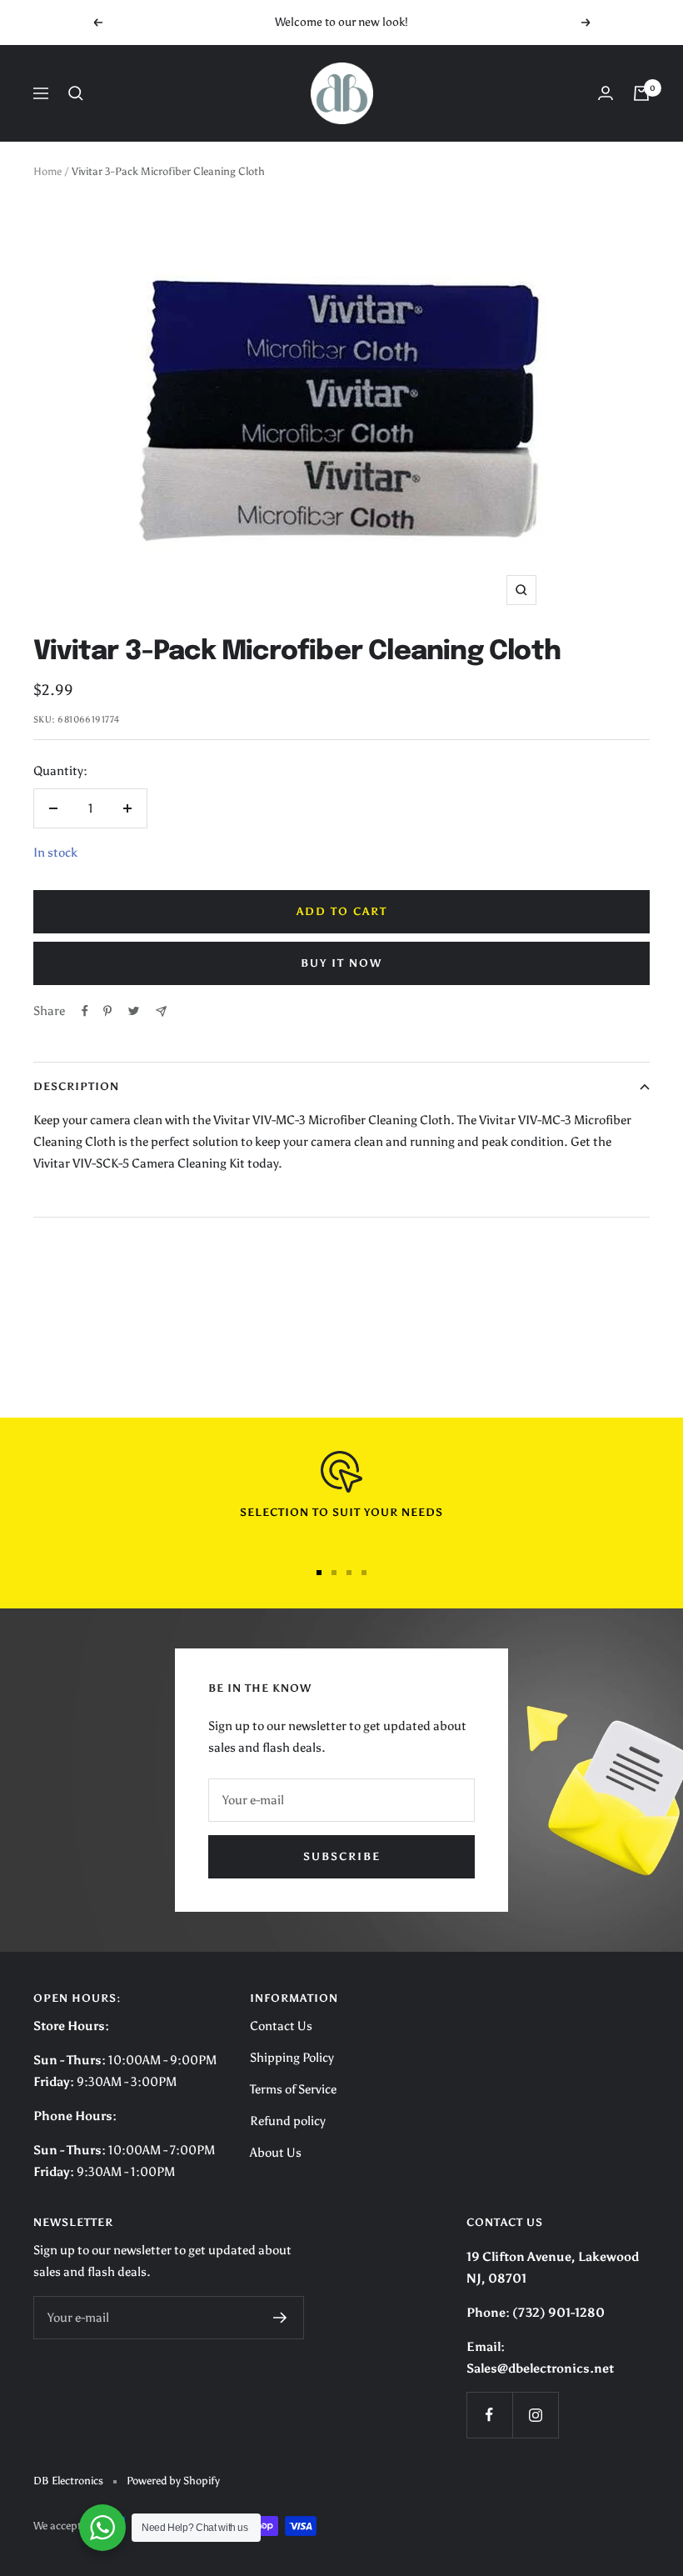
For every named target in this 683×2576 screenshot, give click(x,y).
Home (47, 171)
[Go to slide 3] (349, 1573)
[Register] (280, 2318)
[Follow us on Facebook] (489, 2415)
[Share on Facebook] (85, 1011)
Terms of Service (293, 2089)
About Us (276, 2153)
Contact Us (281, 2026)
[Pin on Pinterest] (107, 1011)
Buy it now (341, 963)
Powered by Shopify (173, 2481)
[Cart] (641, 93)
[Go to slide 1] (319, 1573)
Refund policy (288, 2121)
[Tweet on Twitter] (134, 1011)
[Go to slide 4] (364, 1573)
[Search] (76, 93)
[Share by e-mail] (161, 1011)
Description (76, 1086)
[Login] (606, 93)
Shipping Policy (292, 2058)
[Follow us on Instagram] (535, 2415)
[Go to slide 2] (334, 1573)
